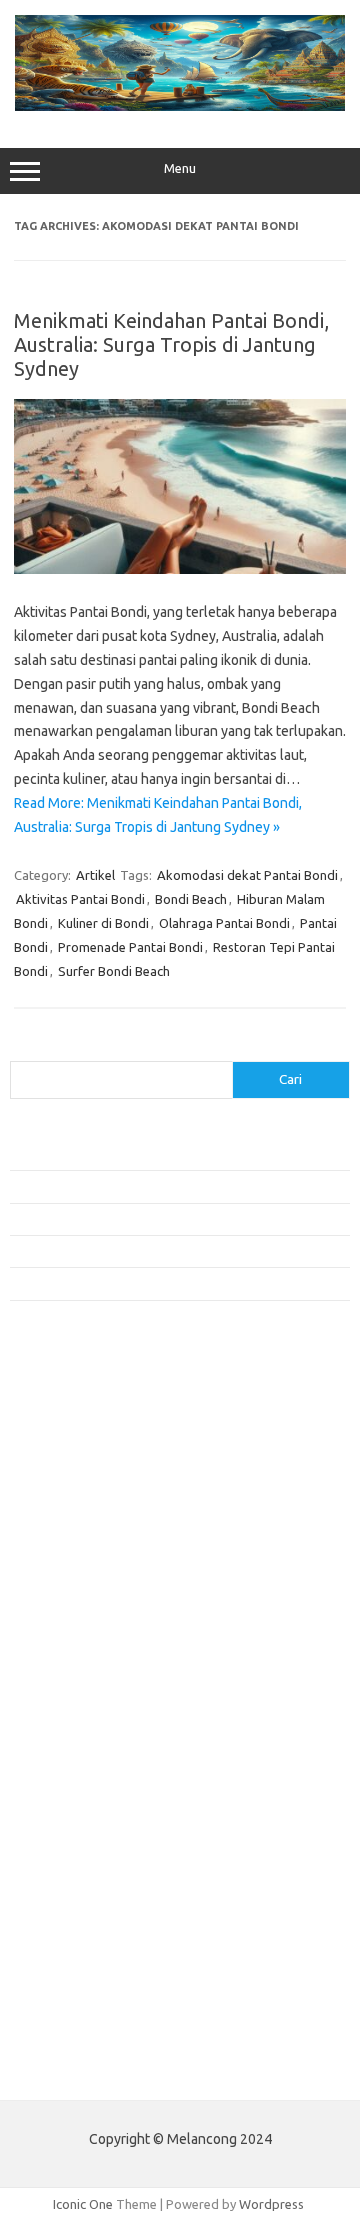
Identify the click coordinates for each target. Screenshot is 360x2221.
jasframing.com (65, 1610)
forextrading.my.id (75, 1687)
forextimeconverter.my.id (96, 1707)
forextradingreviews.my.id (99, 1668)
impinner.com (59, 1591)
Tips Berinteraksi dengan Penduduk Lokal (129, 1186)
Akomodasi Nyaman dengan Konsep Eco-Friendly (151, 1219)
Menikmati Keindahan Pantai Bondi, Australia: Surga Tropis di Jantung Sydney (171, 344)
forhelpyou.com (67, 1781)
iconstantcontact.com (83, 1572)
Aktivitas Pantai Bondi (80, 899)
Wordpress (271, 2204)
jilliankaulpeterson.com (88, 1896)
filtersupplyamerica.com (92, 1476)
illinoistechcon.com (76, 1877)
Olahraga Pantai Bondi (224, 923)
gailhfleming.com (71, 1800)
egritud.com (56, 1762)
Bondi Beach (191, 899)
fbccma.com (55, 1457)
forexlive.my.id (64, 1649)
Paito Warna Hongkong (88, 2026)
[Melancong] (180, 106)
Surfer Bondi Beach (114, 971)
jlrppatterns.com (69, 1915)
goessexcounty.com (80, 1495)
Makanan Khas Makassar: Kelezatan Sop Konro (145, 1283)
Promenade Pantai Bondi (130, 947)
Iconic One (83, 2204)
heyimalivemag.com (79, 1819)
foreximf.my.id (63, 1630)
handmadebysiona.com (89, 1514)
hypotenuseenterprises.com (105, 1553)
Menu (180, 168)
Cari (21, 1049)
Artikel (95, 875)
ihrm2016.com (63, 1858)
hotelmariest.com (72, 1534)
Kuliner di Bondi (103, 923)
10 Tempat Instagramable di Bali (103, 1154)
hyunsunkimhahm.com (85, 1839)
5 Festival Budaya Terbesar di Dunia (113, 1251)
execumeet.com (68, 1438)
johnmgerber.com (72, 1935)
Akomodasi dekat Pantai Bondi (247, 875)
